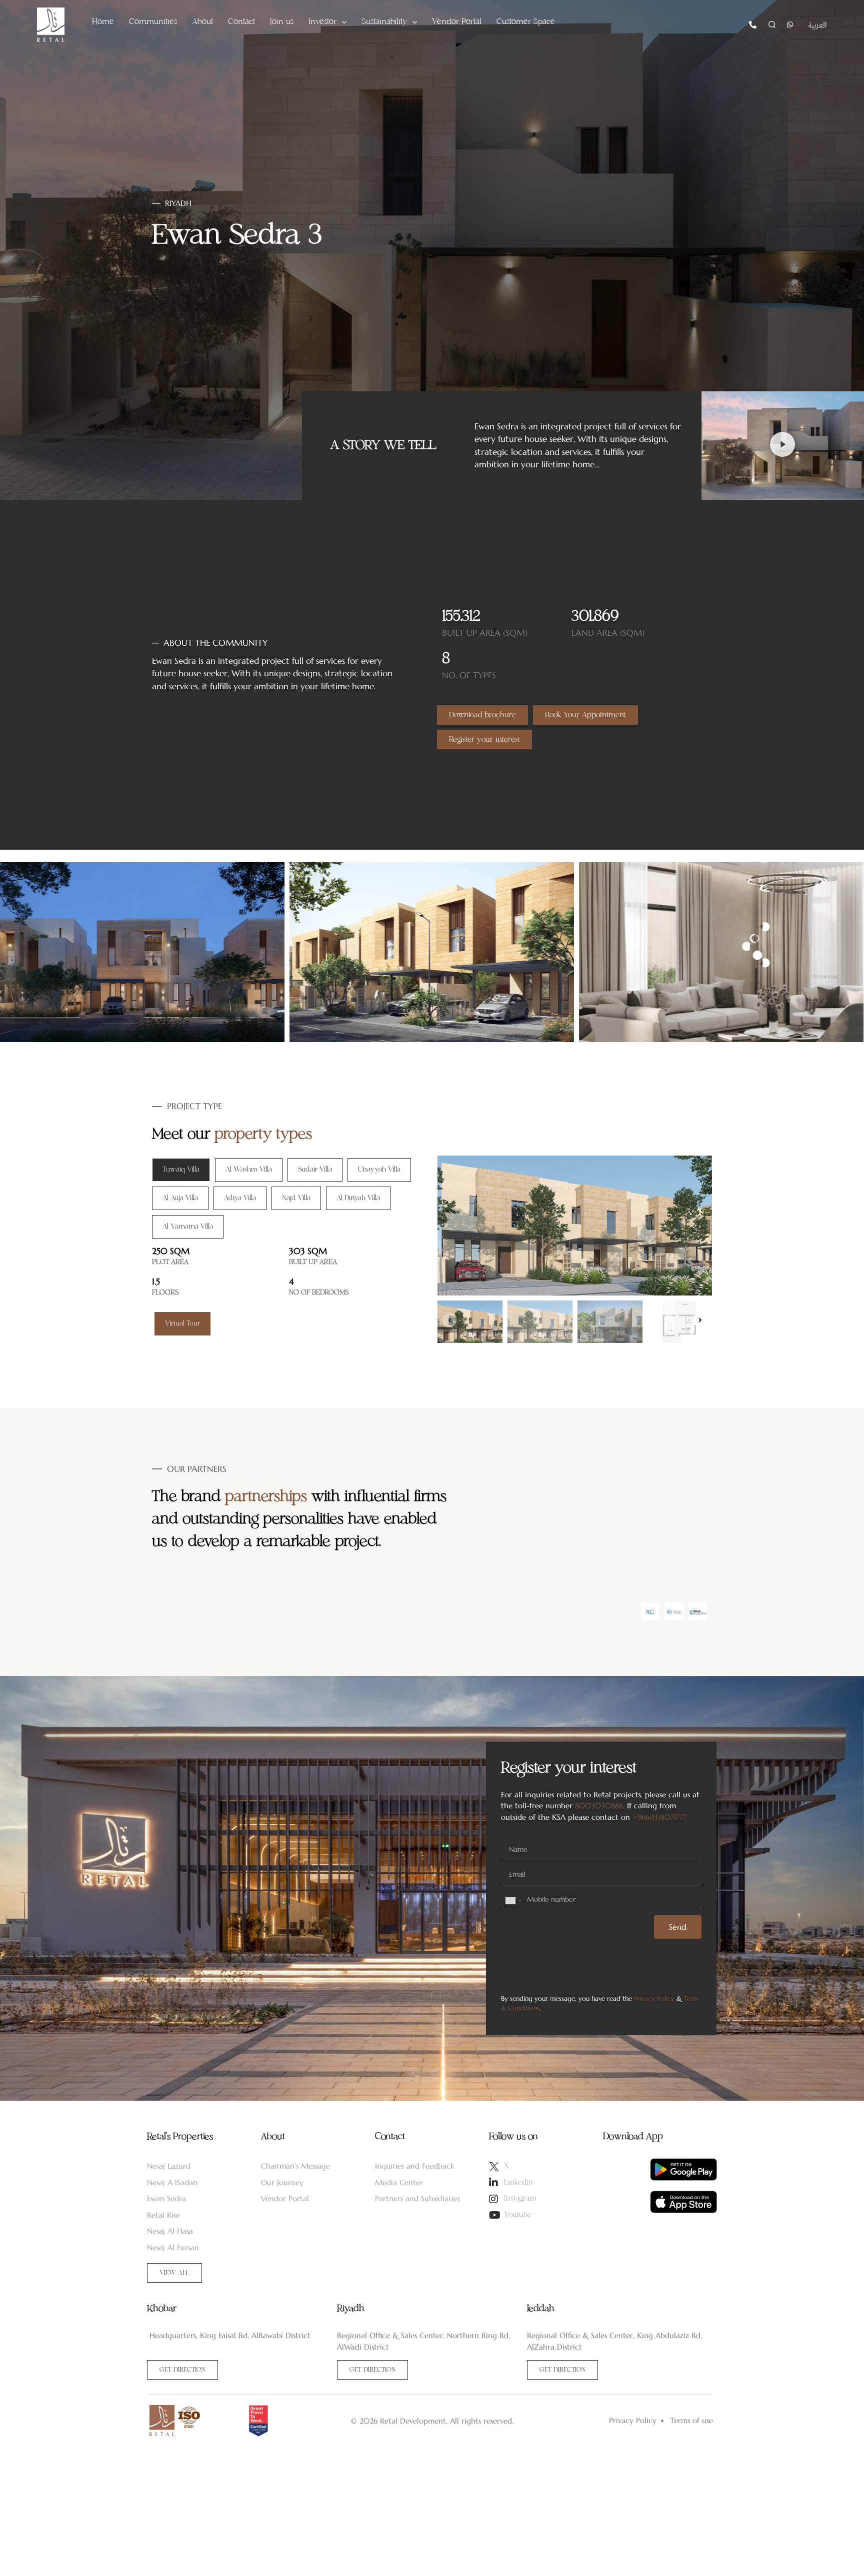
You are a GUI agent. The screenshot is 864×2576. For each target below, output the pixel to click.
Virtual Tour (182, 1323)
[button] (782, 446)
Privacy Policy (654, 1998)
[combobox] (513, 1901)
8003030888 (599, 1806)
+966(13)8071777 (659, 1817)
